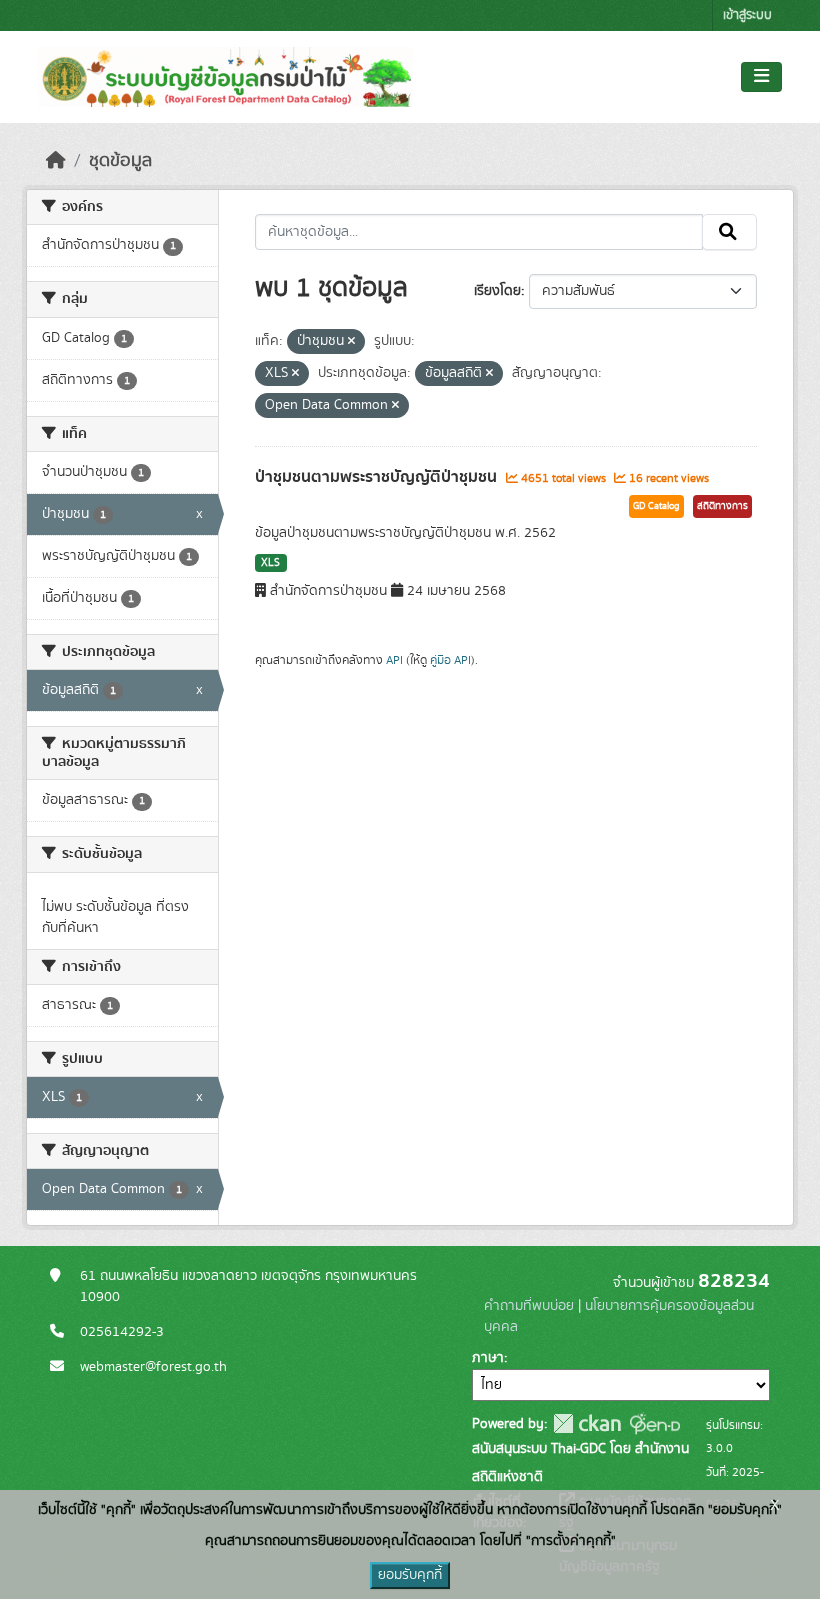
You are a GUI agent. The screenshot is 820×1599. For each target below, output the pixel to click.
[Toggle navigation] (761, 77)
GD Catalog (656, 506)
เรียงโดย (497, 291)
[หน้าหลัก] (56, 161)
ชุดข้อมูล (120, 161)
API (394, 660)
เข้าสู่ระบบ (747, 15)
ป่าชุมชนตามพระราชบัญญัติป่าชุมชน (378, 477)
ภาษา (488, 1358)
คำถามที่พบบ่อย (529, 1306)
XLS (270, 563)
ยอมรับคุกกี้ (410, 1575)
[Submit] (729, 232)
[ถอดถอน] (351, 342)
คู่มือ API (450, 660)
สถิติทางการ (722, 506)
